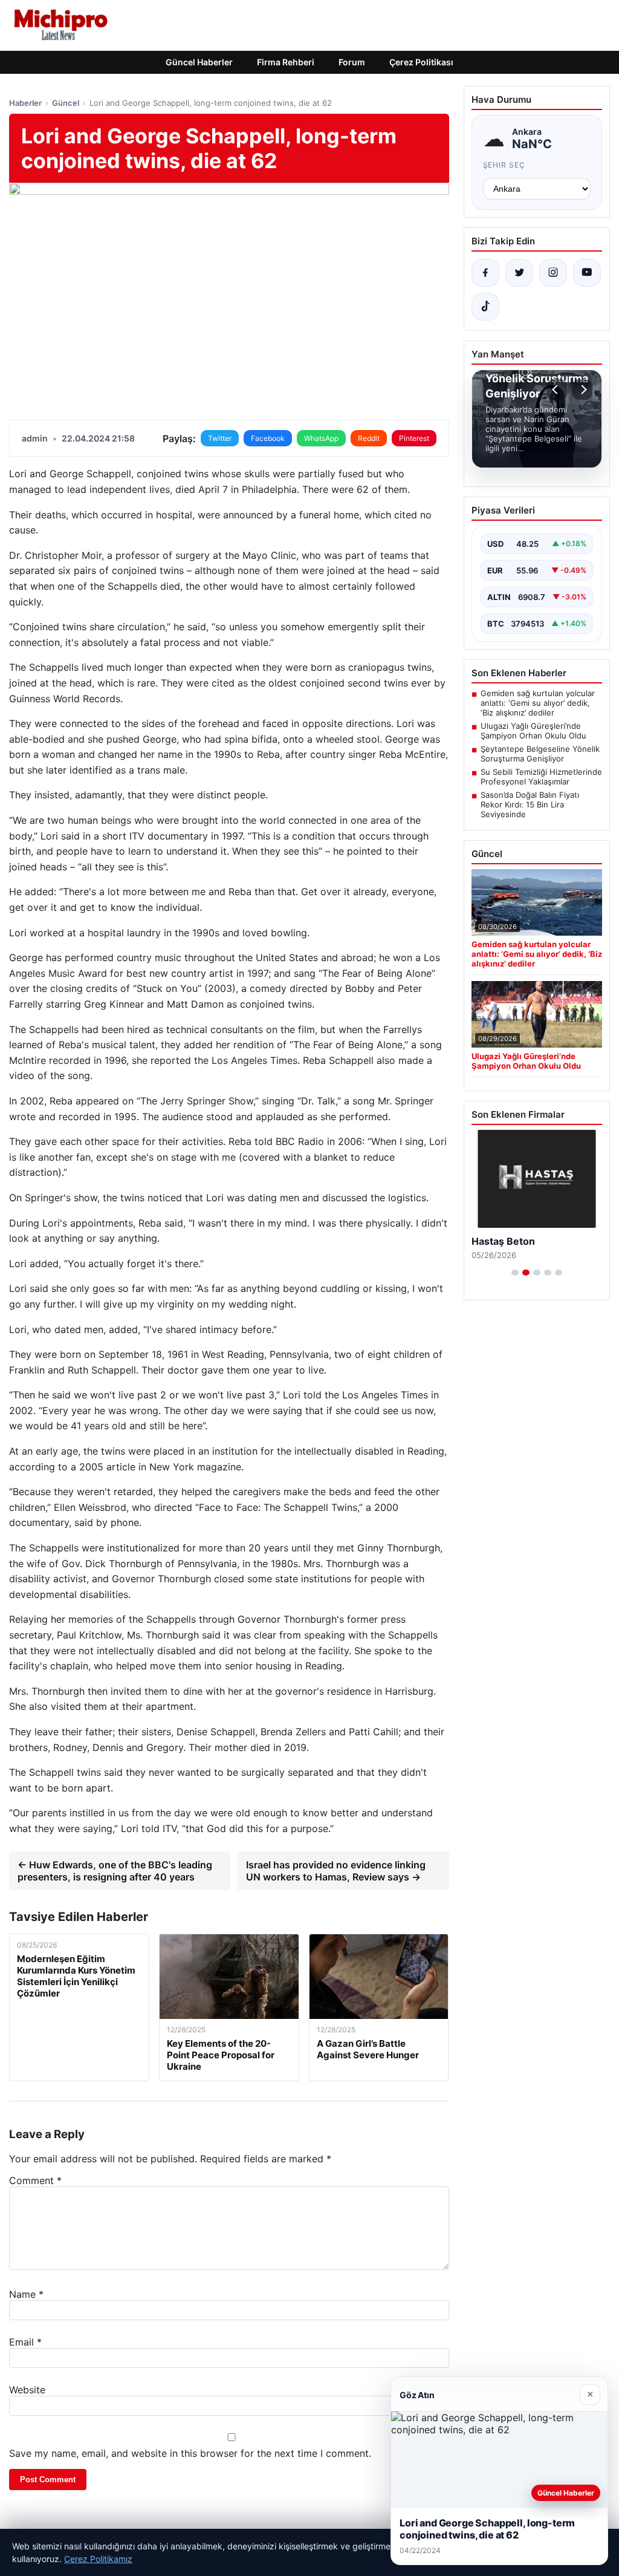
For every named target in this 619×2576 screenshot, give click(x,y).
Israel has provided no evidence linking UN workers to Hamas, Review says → (336, 1871)
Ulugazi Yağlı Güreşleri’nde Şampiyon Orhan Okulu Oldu (533, 731)
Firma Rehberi (286, 62)
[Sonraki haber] (582, 390)
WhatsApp (321, 438)
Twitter (220, 438)
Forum (352, 62)
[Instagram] (553, 273)
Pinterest (414, 438)
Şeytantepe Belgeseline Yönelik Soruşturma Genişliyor (540, 754)
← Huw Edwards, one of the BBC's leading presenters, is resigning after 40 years (115, 1871)
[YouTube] (587, 273)
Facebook (268, 438)
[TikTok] (485, 307)
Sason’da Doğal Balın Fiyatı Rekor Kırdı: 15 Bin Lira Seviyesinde (530, 804)
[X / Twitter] (519, 273)
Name (26, 2294)
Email (25, 2342)
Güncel (66, 103)
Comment (35, 2180)
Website (27, 2390)
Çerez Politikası (421, 62)
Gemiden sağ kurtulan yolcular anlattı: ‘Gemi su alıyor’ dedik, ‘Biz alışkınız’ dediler (538, 703)
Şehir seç (504, 165)
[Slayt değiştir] (515, 1273)
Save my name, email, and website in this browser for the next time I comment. (190, 2453)
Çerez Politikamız (98, 2559)
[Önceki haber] (557, 390)
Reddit (369, 438)
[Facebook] (485, 273)
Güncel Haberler (199, 62)
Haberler (25, 103)
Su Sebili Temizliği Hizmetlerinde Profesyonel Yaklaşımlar (541, 777)
